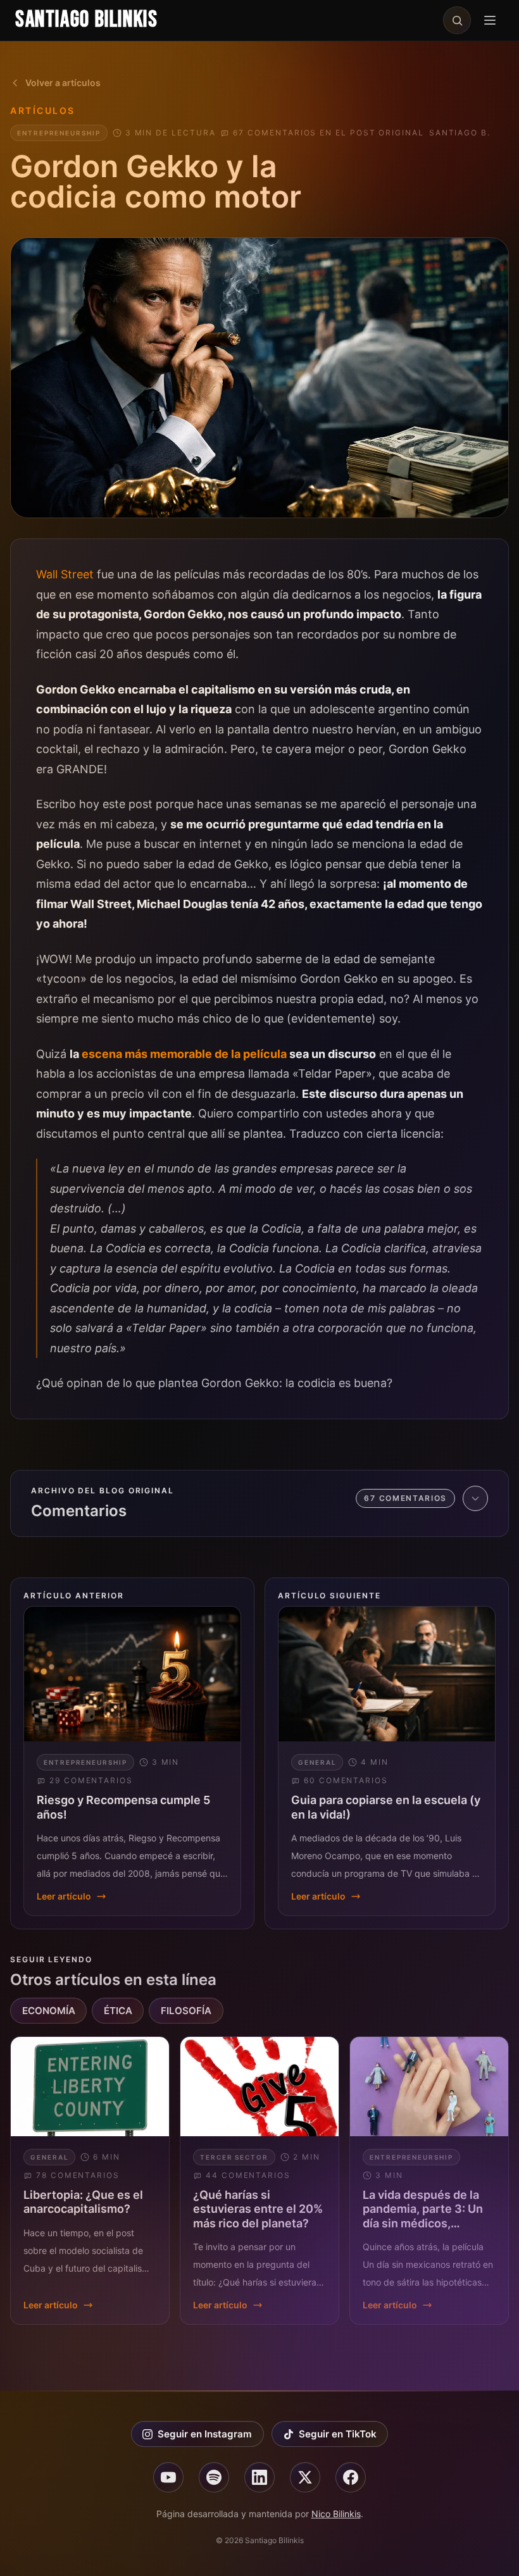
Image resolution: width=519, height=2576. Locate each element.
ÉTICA (118, 2011)
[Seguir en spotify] (214, 2477)
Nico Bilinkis (336, 2514)
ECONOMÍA (49, 2011)
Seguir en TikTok (338, 2434)
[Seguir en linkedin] (259, 2477)
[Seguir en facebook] (351, 2477)
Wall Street (65, 574)
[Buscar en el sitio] (457, 20)
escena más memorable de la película (184, 1054)
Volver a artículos (63, 83)
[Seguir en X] (305, 2477)
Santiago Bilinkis (87, 20)
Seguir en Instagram (205, 2434)
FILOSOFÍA (186, 2011)
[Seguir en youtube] (168, 2477)
